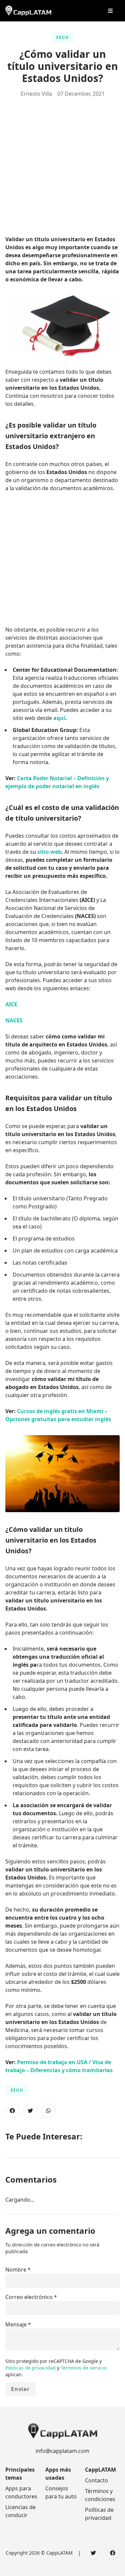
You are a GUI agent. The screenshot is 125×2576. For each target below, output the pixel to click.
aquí (59, 718)
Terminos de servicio (84, 2368)
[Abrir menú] (110, 11)
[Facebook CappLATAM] (113, 2553)
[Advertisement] (62, 169)
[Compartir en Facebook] (12, 2111)
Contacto (96, 2480)
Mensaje (16, 2324)
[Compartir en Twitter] (30, 2111)
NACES (14, 1020)
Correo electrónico (29, 2297)
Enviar (20, 2389)
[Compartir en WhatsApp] (48, 2111)
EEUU (62, 37)
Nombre (16, 2270)
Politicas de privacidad (31, 2368)
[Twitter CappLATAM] (93, 2553)
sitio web (49, 852)
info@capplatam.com (62, 2451)
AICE (11, 1004)
